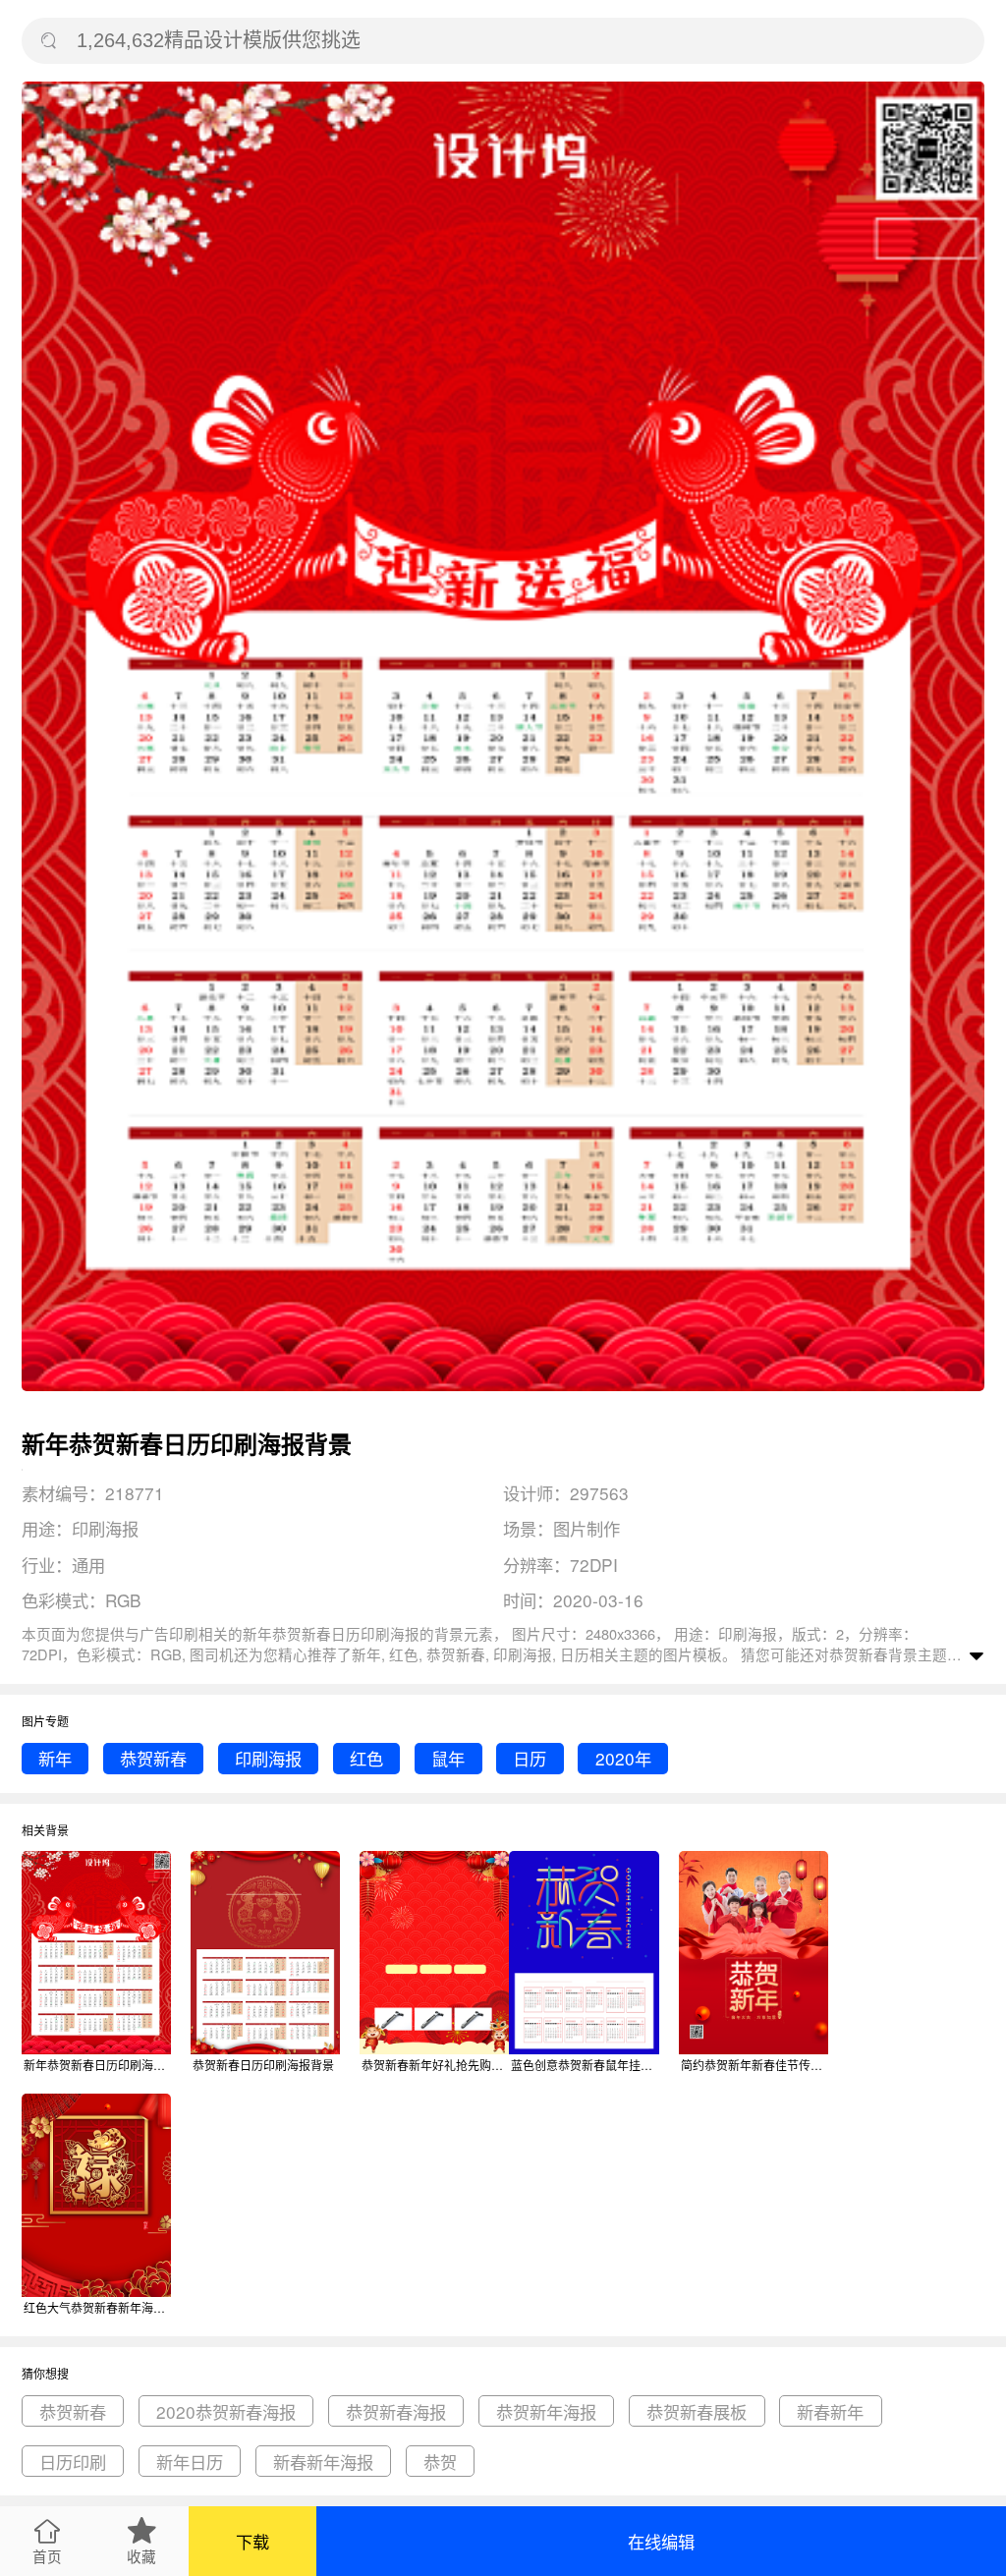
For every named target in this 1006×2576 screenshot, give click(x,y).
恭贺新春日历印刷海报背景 (263, 2065)
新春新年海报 (323, 2462)
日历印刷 (73, 2462)
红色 (366, 1758)
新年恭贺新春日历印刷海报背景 (97, 2065)
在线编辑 (661, 2541)
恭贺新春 (859, 1654)
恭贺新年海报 (546, 2411)
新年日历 (190, 2462)
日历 (530, 1758)
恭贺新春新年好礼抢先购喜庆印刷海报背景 (435, 2065)
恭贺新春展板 (697, 2411)
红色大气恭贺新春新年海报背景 (97, 2307)
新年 (55, 1758)
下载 (252, 2541)
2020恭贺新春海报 (226, 2411)
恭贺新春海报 (396, 2411)
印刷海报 (268, 1758)
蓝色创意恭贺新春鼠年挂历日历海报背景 (585, 2065)
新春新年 (830, 2411)
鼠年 (448, 1758)
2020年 (623, 1758)
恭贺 (440, 2462)
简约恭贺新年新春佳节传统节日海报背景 (754, 2065)
